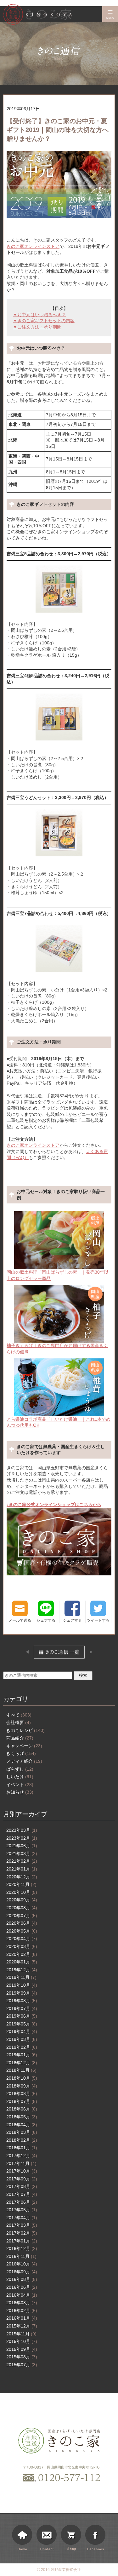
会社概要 (19, 1722)
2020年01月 (22, 1962)
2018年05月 (22, 2117)
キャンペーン (24, 1746)
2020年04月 (22, 1939)
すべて (19, 1715)
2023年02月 (22, 1838)
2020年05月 (22, 1931)
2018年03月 (22, 2132)
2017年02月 (22, 2233)
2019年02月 (22, 2047)
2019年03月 (22, 2039)
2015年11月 (21, 2334)
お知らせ (20, 1792)
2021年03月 (22, 1853)
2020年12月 (22, 1877)
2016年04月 (22, 2295)
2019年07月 (22, 2008)
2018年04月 (22, 2125)
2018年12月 (22, 2063)
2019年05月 (22, 2024)
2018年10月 (22, 2078)
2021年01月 (22, 1869)
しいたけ (20, 1777)
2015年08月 (22, 2357)
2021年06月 (22, 1846)
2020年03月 (22, 1946)
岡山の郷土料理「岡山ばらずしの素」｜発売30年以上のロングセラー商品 (58, 1275)
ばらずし (20, 1769)
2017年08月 (22, 2186)
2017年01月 (22, 2241)
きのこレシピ (25, 1730)
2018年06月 (22, 2109)
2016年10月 (22, 2264)
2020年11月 (21, 1884)
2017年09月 (22, 2179)
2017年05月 (22, 2210)
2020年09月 (22, 1900)
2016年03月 (22, 2303)
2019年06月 (22, 2016)
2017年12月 (22, 2156)
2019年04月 (22, 2031)
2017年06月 (22, 2202)
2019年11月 (21, 1977)
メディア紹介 (24, 1761)
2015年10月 (22, 2341)
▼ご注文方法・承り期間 (37, 327)
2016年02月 (22, 2310)
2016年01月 (22, 2318)
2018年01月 (22, 2148)
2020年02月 (22, 1954)
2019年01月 (22, 2055)
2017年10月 (22, 2171)
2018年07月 (22, 2101)
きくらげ (21, 1753)
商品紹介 (20, 1738)
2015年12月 (22, 2326)
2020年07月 (22, 1916)
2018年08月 (22, 2093)
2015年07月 (22, 2365)
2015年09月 (22, 2349)
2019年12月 (22, 1970)
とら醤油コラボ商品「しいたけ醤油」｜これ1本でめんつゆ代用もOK (59, 1422)
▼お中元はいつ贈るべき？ (39, 315)
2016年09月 (22, 2272)
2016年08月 (22, 2279)
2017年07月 (22, 2194)
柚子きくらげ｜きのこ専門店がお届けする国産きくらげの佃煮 (57, 1349)
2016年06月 (22, 2287)
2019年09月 (22, 1993)
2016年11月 (21, 2256)
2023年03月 (22, 1830)
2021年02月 (22, 1861)
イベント (20, 1785)
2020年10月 (22, 1892)
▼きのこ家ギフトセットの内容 (44, 321)
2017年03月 (22, 2225)
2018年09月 (22, 2086)
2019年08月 (22, 2001)
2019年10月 (22, 1985)
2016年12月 (22, 2248)
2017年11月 (21, 2163)
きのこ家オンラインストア (33, 246)
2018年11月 (21, 2070)
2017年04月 (22, 2218)
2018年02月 (22, 2140)
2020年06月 (22, 1923)
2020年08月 (22, 1908)
